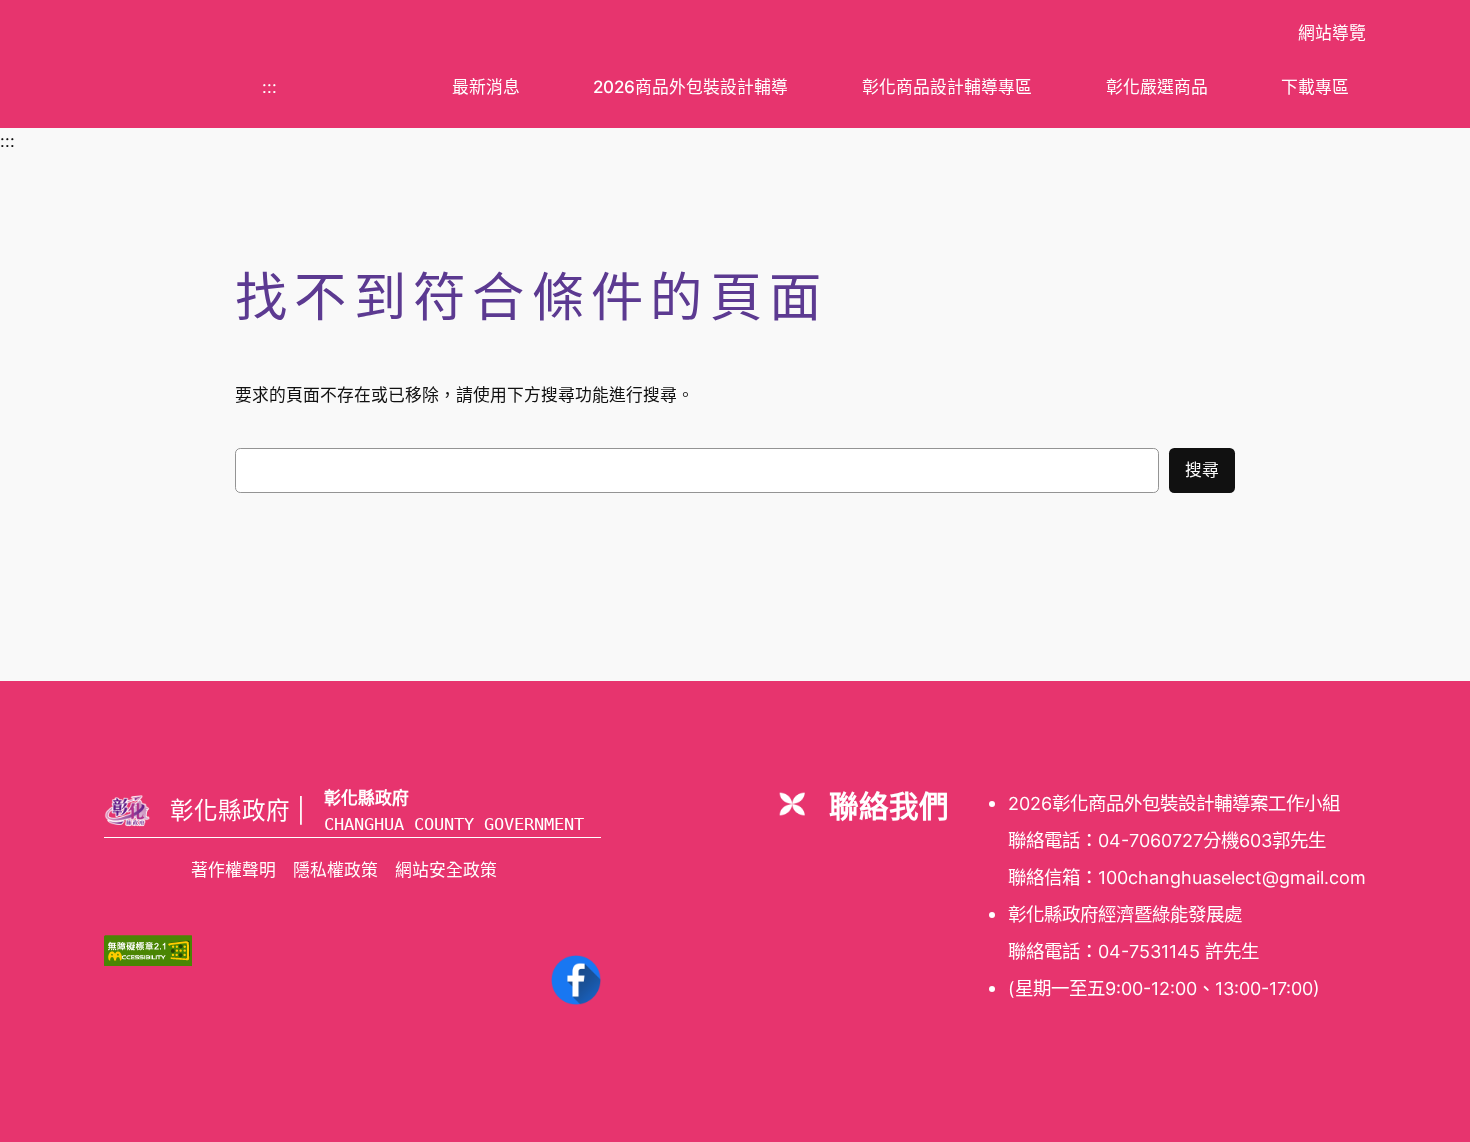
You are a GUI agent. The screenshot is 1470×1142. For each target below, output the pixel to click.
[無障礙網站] (148, 960)
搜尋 (1202, 470)
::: (269, 87)
